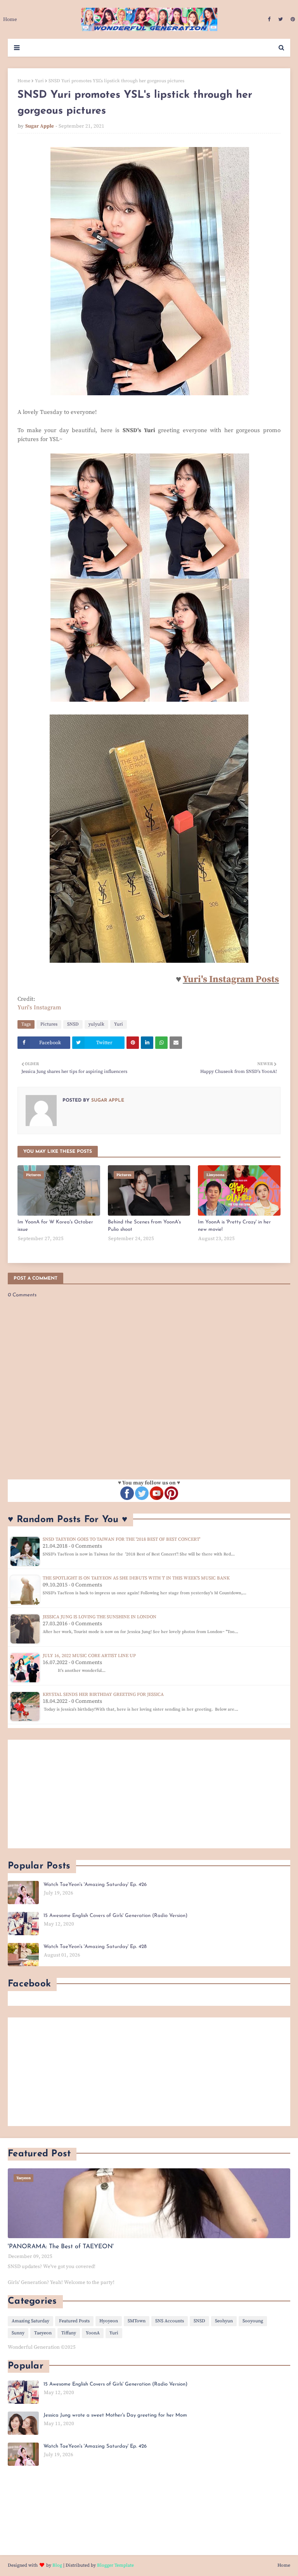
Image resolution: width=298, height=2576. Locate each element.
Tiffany (69, 2333)
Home (24, 81)
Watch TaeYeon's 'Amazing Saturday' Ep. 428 (95, 1947)
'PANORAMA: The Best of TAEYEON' (61, 2247)
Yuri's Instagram (39, 1008)
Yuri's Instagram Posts (231, 979)
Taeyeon (43, 2333)
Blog (57, 2565)
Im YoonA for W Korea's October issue (55, 1226)
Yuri (39, 81)
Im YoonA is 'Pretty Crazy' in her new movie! (234, 1226)
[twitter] (281, 19)
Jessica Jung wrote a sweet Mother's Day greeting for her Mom (115, 2415)
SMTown (137, 2321)
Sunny (18, 2333)
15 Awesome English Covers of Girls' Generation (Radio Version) (115, 1916)
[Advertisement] (149, 1794)
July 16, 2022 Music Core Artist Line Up (89, 1656)
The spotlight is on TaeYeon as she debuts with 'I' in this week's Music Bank (136, 1578)
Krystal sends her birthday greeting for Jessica (103, 1695)
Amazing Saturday (30, 2321)
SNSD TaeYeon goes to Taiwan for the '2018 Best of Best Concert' (121, 1539)
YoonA (93, 2333)
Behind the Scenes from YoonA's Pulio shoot (144, 1226)
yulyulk (96, 1024)
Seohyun (224, 2321)
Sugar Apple (40, 126)
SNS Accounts (170, 2321)
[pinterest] (292, 19)
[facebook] (269, 19)
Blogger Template (115, 2565)
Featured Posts (74, 2321)
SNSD (73, 1024)
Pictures (49, 1024)
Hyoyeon (109, 2321)
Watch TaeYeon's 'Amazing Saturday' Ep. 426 (95, 1885)
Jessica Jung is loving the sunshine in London (100, 1617)
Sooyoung (253, 2321)
